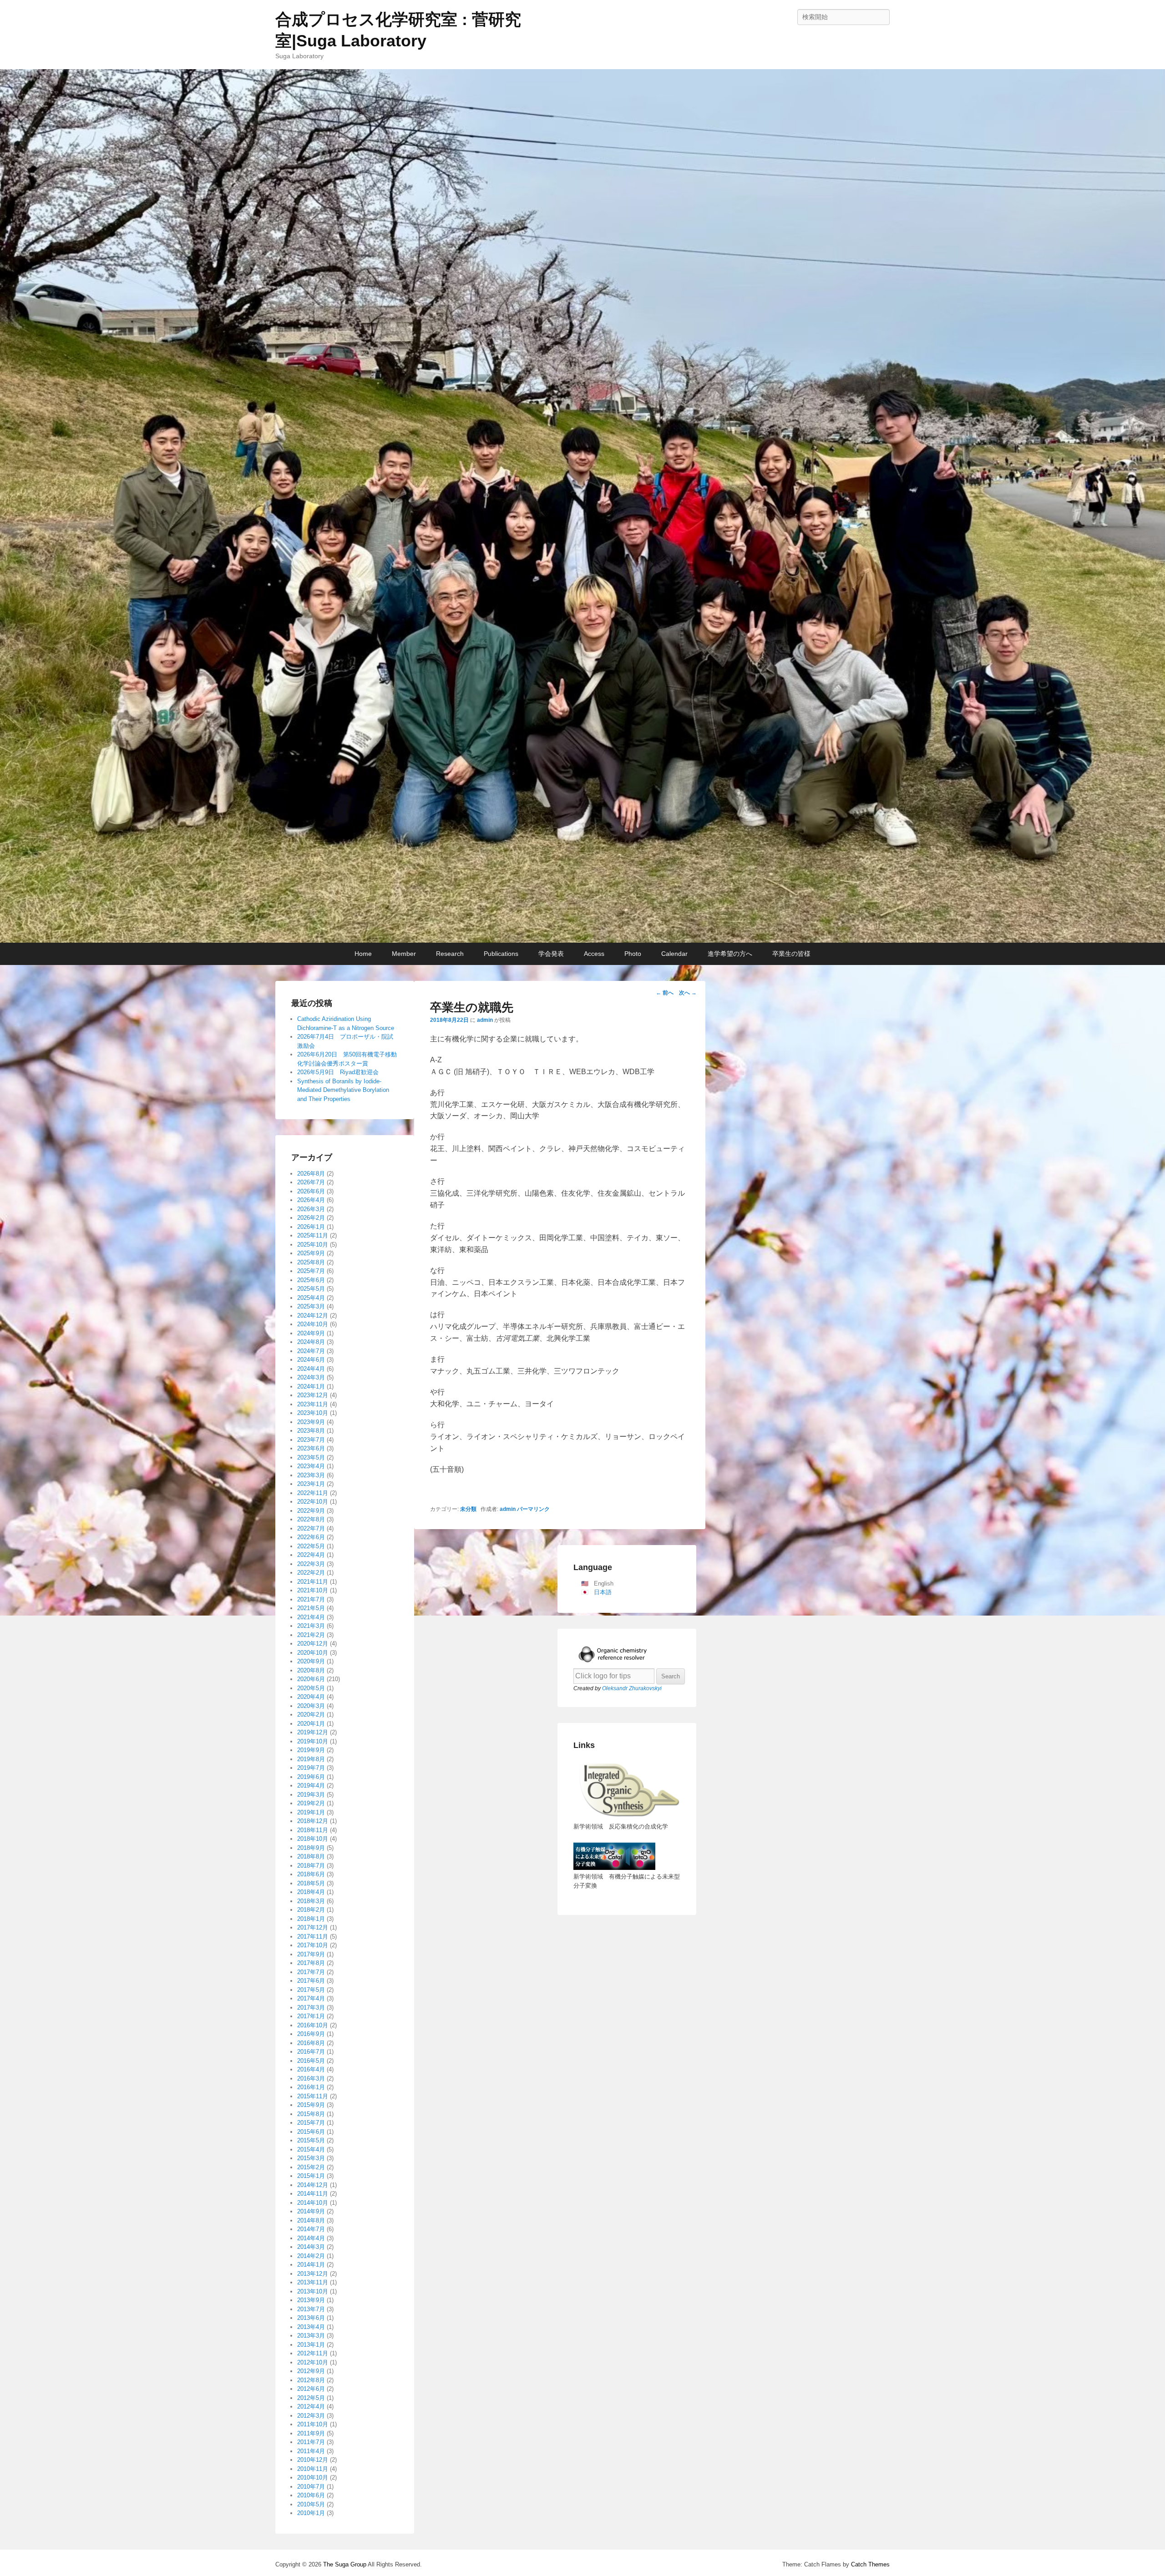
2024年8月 (311, 1342)
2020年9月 (311, 1661)
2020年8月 (311, 1670)
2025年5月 (311, 1289)
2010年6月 (311, 2495)
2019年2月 (311, 1803)
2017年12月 (313, 1927)
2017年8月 (311, 1963)
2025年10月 (313, 1245)
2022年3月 (311, 1564)
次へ (688, 993)
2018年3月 (311, 1901)
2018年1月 (311, 1919)
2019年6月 (311, 1777)
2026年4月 (311, 1200)
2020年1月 (311, 1724)
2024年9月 (311, 1333)
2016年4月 (311, 2069)
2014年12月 (313, 2185)
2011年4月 (311, 2451)
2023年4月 (311, 1466)
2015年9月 (311, 2105)
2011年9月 (311, 2433)
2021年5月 (311, 1608)
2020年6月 (311, 1679)
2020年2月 (311, 1715)
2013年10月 (313, 2291)
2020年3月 (311, 1706)
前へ (665, 993)
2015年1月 (311, 2176)
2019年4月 (311, 1786)
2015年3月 (311, 2158)
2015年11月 (313, 2096)
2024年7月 (311, 1351)
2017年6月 (311, 1981)
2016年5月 (311, 2061)
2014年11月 (313, 2194)
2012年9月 (311, 2371)
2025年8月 (311, 1262)
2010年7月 (311, 2487)
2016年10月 (313, 2025)
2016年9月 (311, 2034)
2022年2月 (311, 1573)
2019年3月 (311, 1795)
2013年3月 (311, 2336)
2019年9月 (311, 1750)
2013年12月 (313, 2274)
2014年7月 (311, 2229)
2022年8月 (311, 1519)
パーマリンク (533, 1509)
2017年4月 (311, 1998)
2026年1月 (311, 1227)
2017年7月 (311, 1972)
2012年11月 (313, 2353)
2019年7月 (311, 1768)
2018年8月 (311, 1856)
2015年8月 (311, 2114)
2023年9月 (311, 1422)
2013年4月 (311, 2327)
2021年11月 (313, 1582)
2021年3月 (311, 1626)
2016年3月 (311, 2078)
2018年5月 (311, 1883)
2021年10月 (313, 1590)
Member (404, 954)
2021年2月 (311, 1635)
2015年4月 (311, 2149)
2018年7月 (311, 1866)
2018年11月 (313, 1830)
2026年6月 (311, 1191)
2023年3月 (311, 1475)
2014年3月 (311, 2247)
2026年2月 (311, 1218)
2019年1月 (311, 1812)
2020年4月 (311, 1697)
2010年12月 (313, 2460)
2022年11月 (313, 1493)
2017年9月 (311, 1954)
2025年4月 (311, 1298)
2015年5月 (311, 2140)
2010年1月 (311, 2513)
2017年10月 (313, 1945)
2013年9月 (311, 2300)
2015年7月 (311, 2123)
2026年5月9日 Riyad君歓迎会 (338, 1072)
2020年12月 (313, 1644)
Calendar (674, 954)
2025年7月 (311, 1271)
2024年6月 (311, 1360)
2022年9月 (311, 1511)
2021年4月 (311, 1617)
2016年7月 (311, 2052)
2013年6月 (311, 2318)
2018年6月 (311, 1874)
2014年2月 (311, 2256)
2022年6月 (311, 1537)
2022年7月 (311, 1528)
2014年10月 (313, 2203)
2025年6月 (311, 1280)
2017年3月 (311, 2008)
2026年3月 (311, 1209)
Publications (501, 954)
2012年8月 (311, 2380)
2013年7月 (311, 2309)
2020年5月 (311, 1688)
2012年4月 (311, 2407)
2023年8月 (311, 1431)
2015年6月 (311, 2132)
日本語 (603, 1592)
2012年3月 (311, 2416)
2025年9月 (311, 1253)
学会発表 (551, 954)
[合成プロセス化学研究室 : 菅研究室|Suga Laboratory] (582, 506)
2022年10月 (313, 1502)
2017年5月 (311, 1990)
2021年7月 (311, 1599)
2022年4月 (311, 1555)
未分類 (468, 1509)
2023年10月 (313, 1413)
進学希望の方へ (730, 954)
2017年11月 (313, 1937)
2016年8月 (311, 2043)
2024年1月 (311, 1386)
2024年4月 (311, 1369)
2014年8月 (311, 2220)
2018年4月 (311, 1892)
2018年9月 (311, 1848)
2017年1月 (311, 2016)
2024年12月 (313, 1316)
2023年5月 (311, 1457)
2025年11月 (313, 1235)
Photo (633, 954)
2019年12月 (313, 1732)
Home (363, 954)
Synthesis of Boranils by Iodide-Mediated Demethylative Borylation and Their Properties (343, 1090)
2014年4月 (311, 2238)
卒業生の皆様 (791, 954)
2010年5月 (311, 2504)
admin (485, 1020)
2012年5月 (311, 2398)
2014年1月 (311, 2265)
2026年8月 (311, 1174)
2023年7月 (311, 1440)
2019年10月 (313, 1741)
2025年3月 (311, 1306)
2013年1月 (311, 2345)
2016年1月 (311, 2087)
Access (594, 954)
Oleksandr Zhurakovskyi (632, 1688)
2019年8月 (311, 1759)
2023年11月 (313, 1404)
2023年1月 (311, 1484)
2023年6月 (311, 1448)
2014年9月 (311, 2211)
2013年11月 (313, 2282)
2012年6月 (311, 2389)
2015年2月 (311, 2167)
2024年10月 (313, 1324)
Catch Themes (870, 2564)
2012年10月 (313, 2362)
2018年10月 (313, 1839)
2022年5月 (311, 1546)
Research (450, 954)
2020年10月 (313, 1653)
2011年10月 (313, 2424)
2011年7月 (311, 2442)
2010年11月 (313, 2469)
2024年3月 (311, 1377)
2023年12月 (313, 1395)
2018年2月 (311, 1910)
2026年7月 (311, 1182)
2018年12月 (313, 1821)
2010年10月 (313, 2478)
